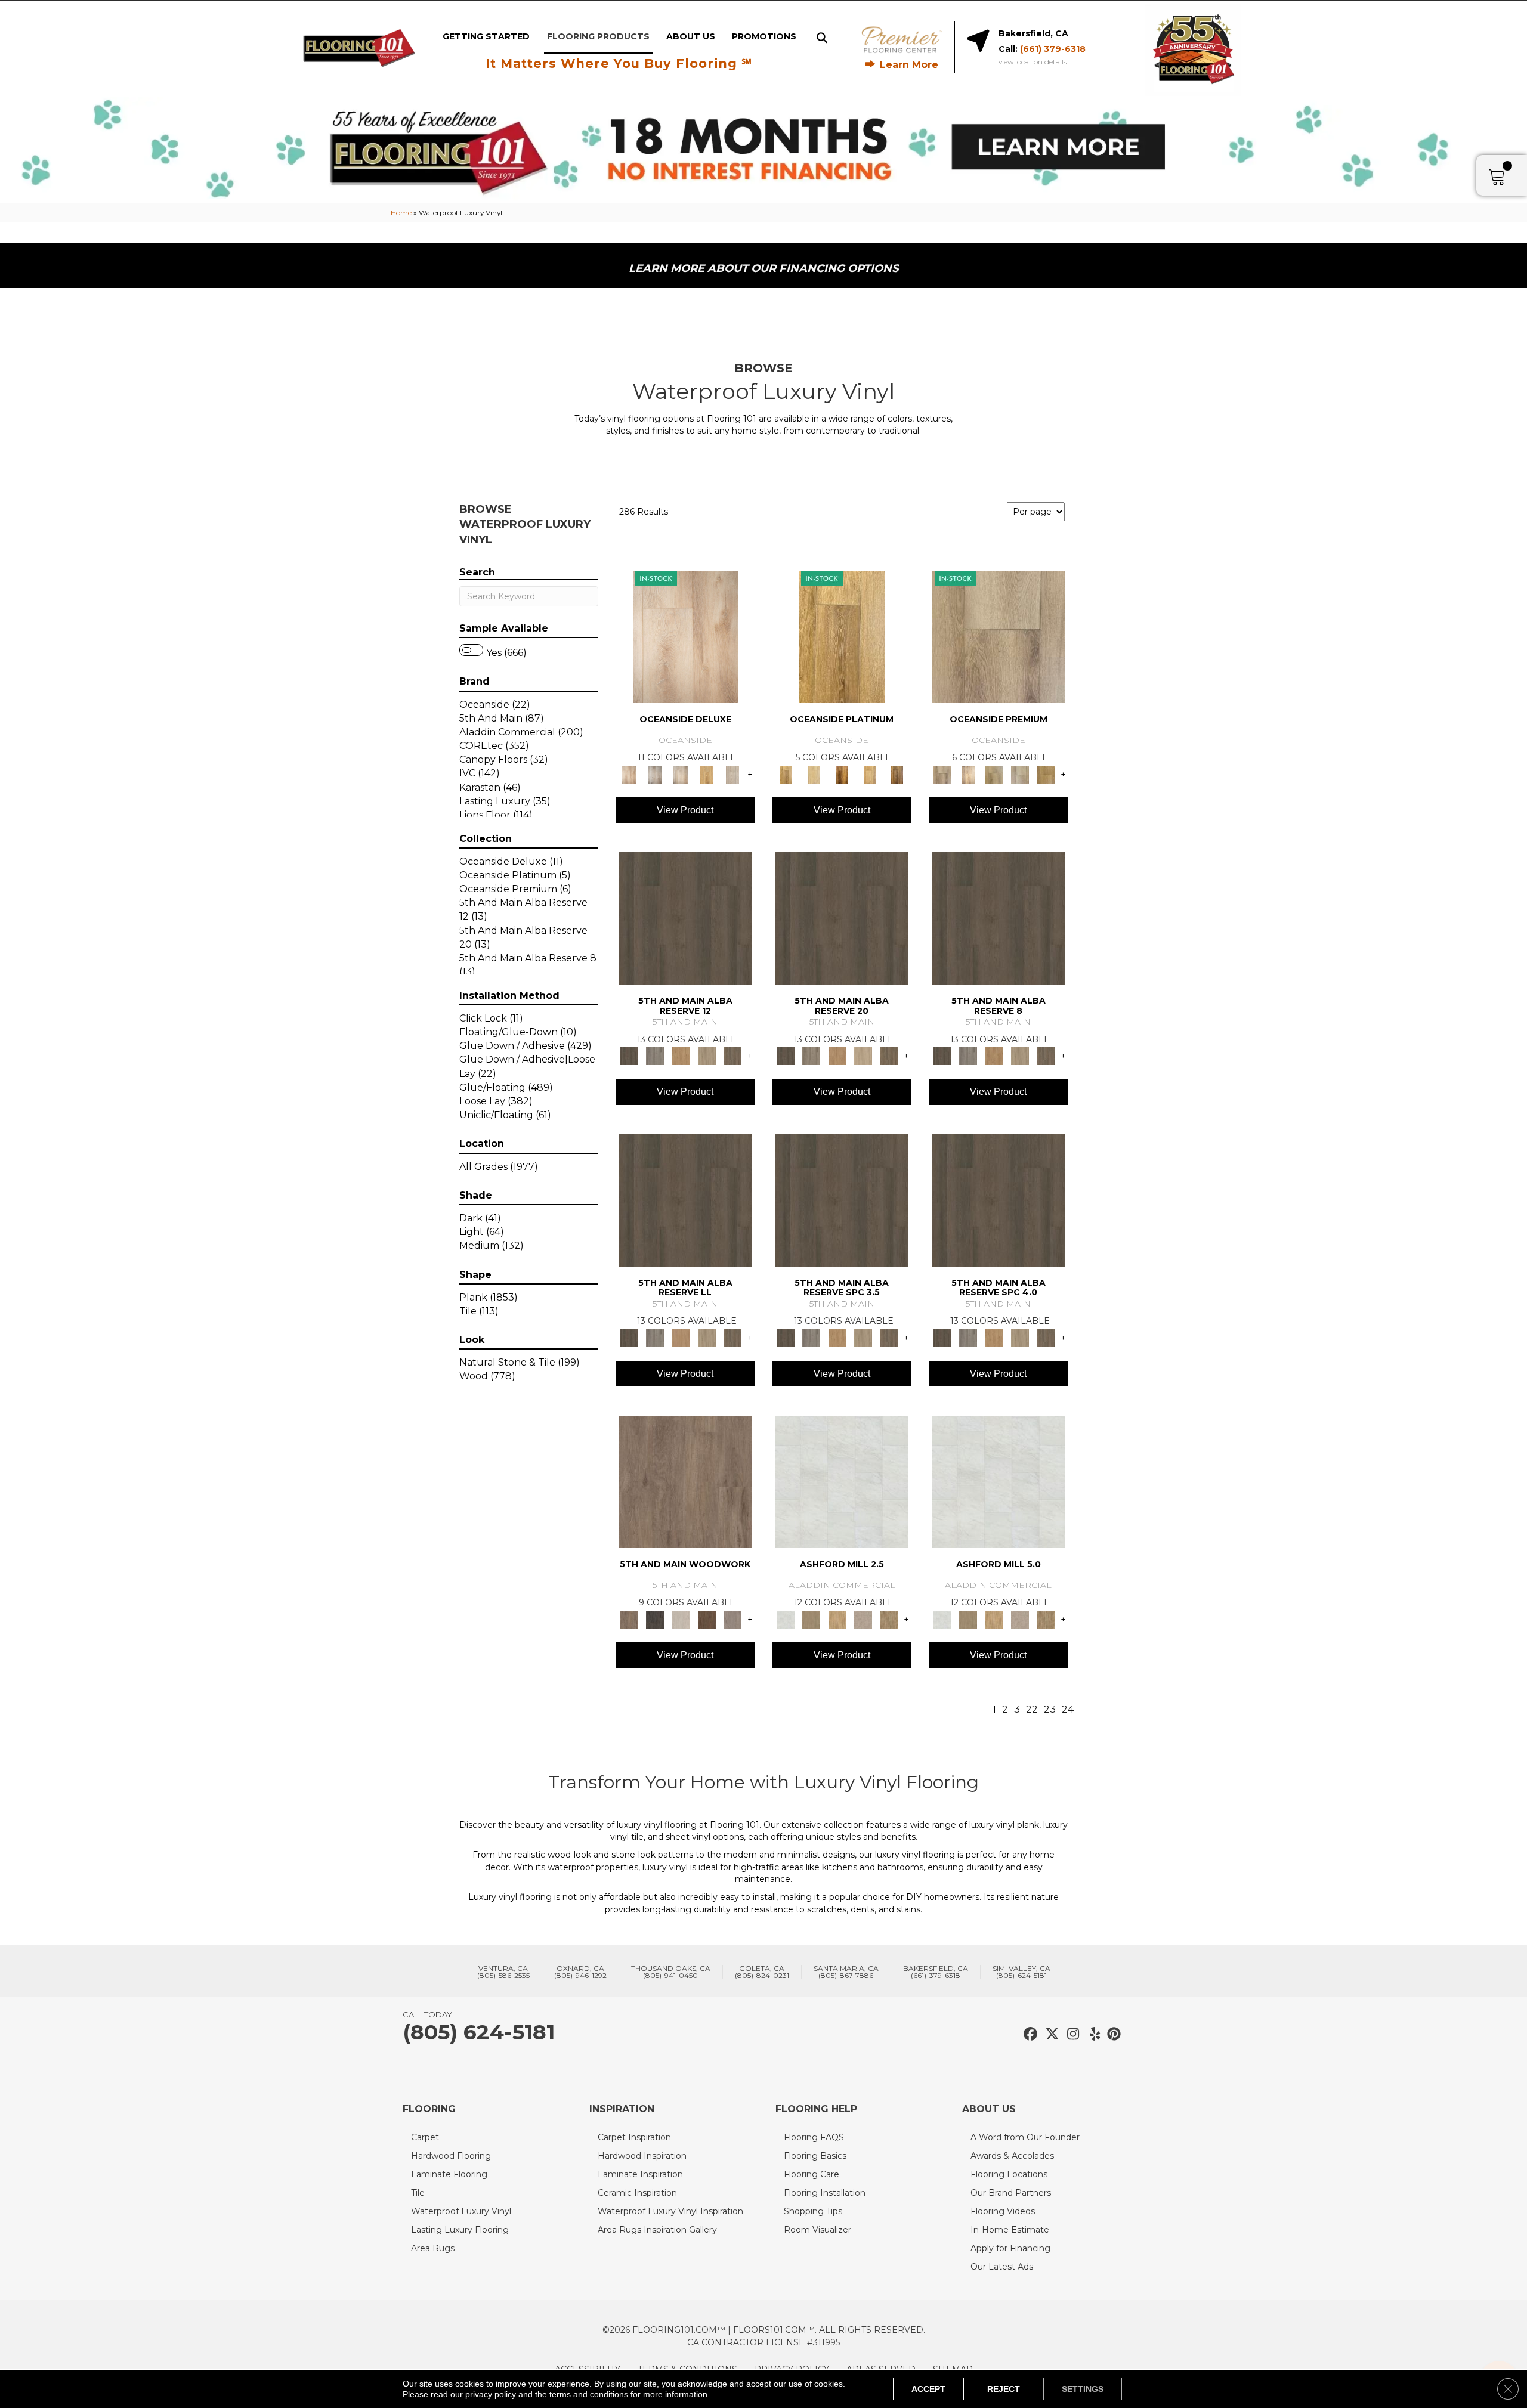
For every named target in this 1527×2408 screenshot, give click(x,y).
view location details (1033, 62)
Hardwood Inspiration (642, 2156)
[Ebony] (655, 1618)
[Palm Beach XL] (1020, 773)
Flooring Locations (1009, 2174)
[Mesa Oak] (707, 1056)
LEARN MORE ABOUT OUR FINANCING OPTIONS (763, 268)
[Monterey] (842, 636)
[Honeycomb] (681, 1056)
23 (1050, 1709)
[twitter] (1050, 2034)
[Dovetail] (685, 1481)
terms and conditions (589, 2394)
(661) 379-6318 (1053, 49)
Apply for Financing (1010, 2248)
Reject (1004, 2389)
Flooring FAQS (814, 2137)
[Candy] (681, 773)
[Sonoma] (869, 773)
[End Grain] (681, 1618)
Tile (418, 2193)
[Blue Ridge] (655, 1056)
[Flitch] (732, 1618)
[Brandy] (685, 636)
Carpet (425, 2137)
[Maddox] (837, 1618)
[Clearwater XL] (999, 636)
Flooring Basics (815, 2156)
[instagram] (1070, 2034)
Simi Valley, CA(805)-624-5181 (1021, 1972)
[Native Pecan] (732, 1056)
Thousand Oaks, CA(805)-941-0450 (671, 1972)
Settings (1083, 2389)
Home (401, 213)
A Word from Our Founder (1025, 2137)
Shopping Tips (813, 2211)
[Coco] (707, 773)
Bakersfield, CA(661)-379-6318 (936, 1972)
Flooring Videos (1003, 2211)
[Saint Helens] (897, 773)
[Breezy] (655, 773)
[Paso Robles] (842, 773)
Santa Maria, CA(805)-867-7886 (846, 1972)
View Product (685, 810)
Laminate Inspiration (640, 2174)
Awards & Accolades (1012, 2156)
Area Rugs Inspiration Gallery (657, 2230)
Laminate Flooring (449, 2174)
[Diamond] (732, 773)
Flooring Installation (825, 2193)
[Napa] (814, 773)
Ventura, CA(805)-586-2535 (503, 1972)
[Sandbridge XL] (1046, 773)
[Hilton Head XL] (994, 773)
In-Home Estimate (1010, 2230)
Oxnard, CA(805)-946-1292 (580, 1972)
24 (1068, 1709)
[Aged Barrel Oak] (685, 918)
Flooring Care (812, 2174)
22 (1032, 1709)
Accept (928, 2389)
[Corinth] (863, 1618)
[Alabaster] (842, 1481)
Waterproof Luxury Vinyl (461, 2211)
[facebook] (1029, 2034)
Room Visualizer (817, 2230)
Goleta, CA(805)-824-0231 (762, 1972)
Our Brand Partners (1011, 2193)
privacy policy (491, 2394)
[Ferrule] (707, 1618)
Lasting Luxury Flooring (460, 2230)
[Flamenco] (968, 773)
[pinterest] (1112, 2034)
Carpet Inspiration (634, 2137)
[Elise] (811, 1618)
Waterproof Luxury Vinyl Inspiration (670, 2211)
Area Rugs (433, 2248)
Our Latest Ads (1002, 2267)
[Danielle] (889, 1618)
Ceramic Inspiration (637, 2193)
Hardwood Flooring (451, 2156)
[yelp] (1091, 2034)
